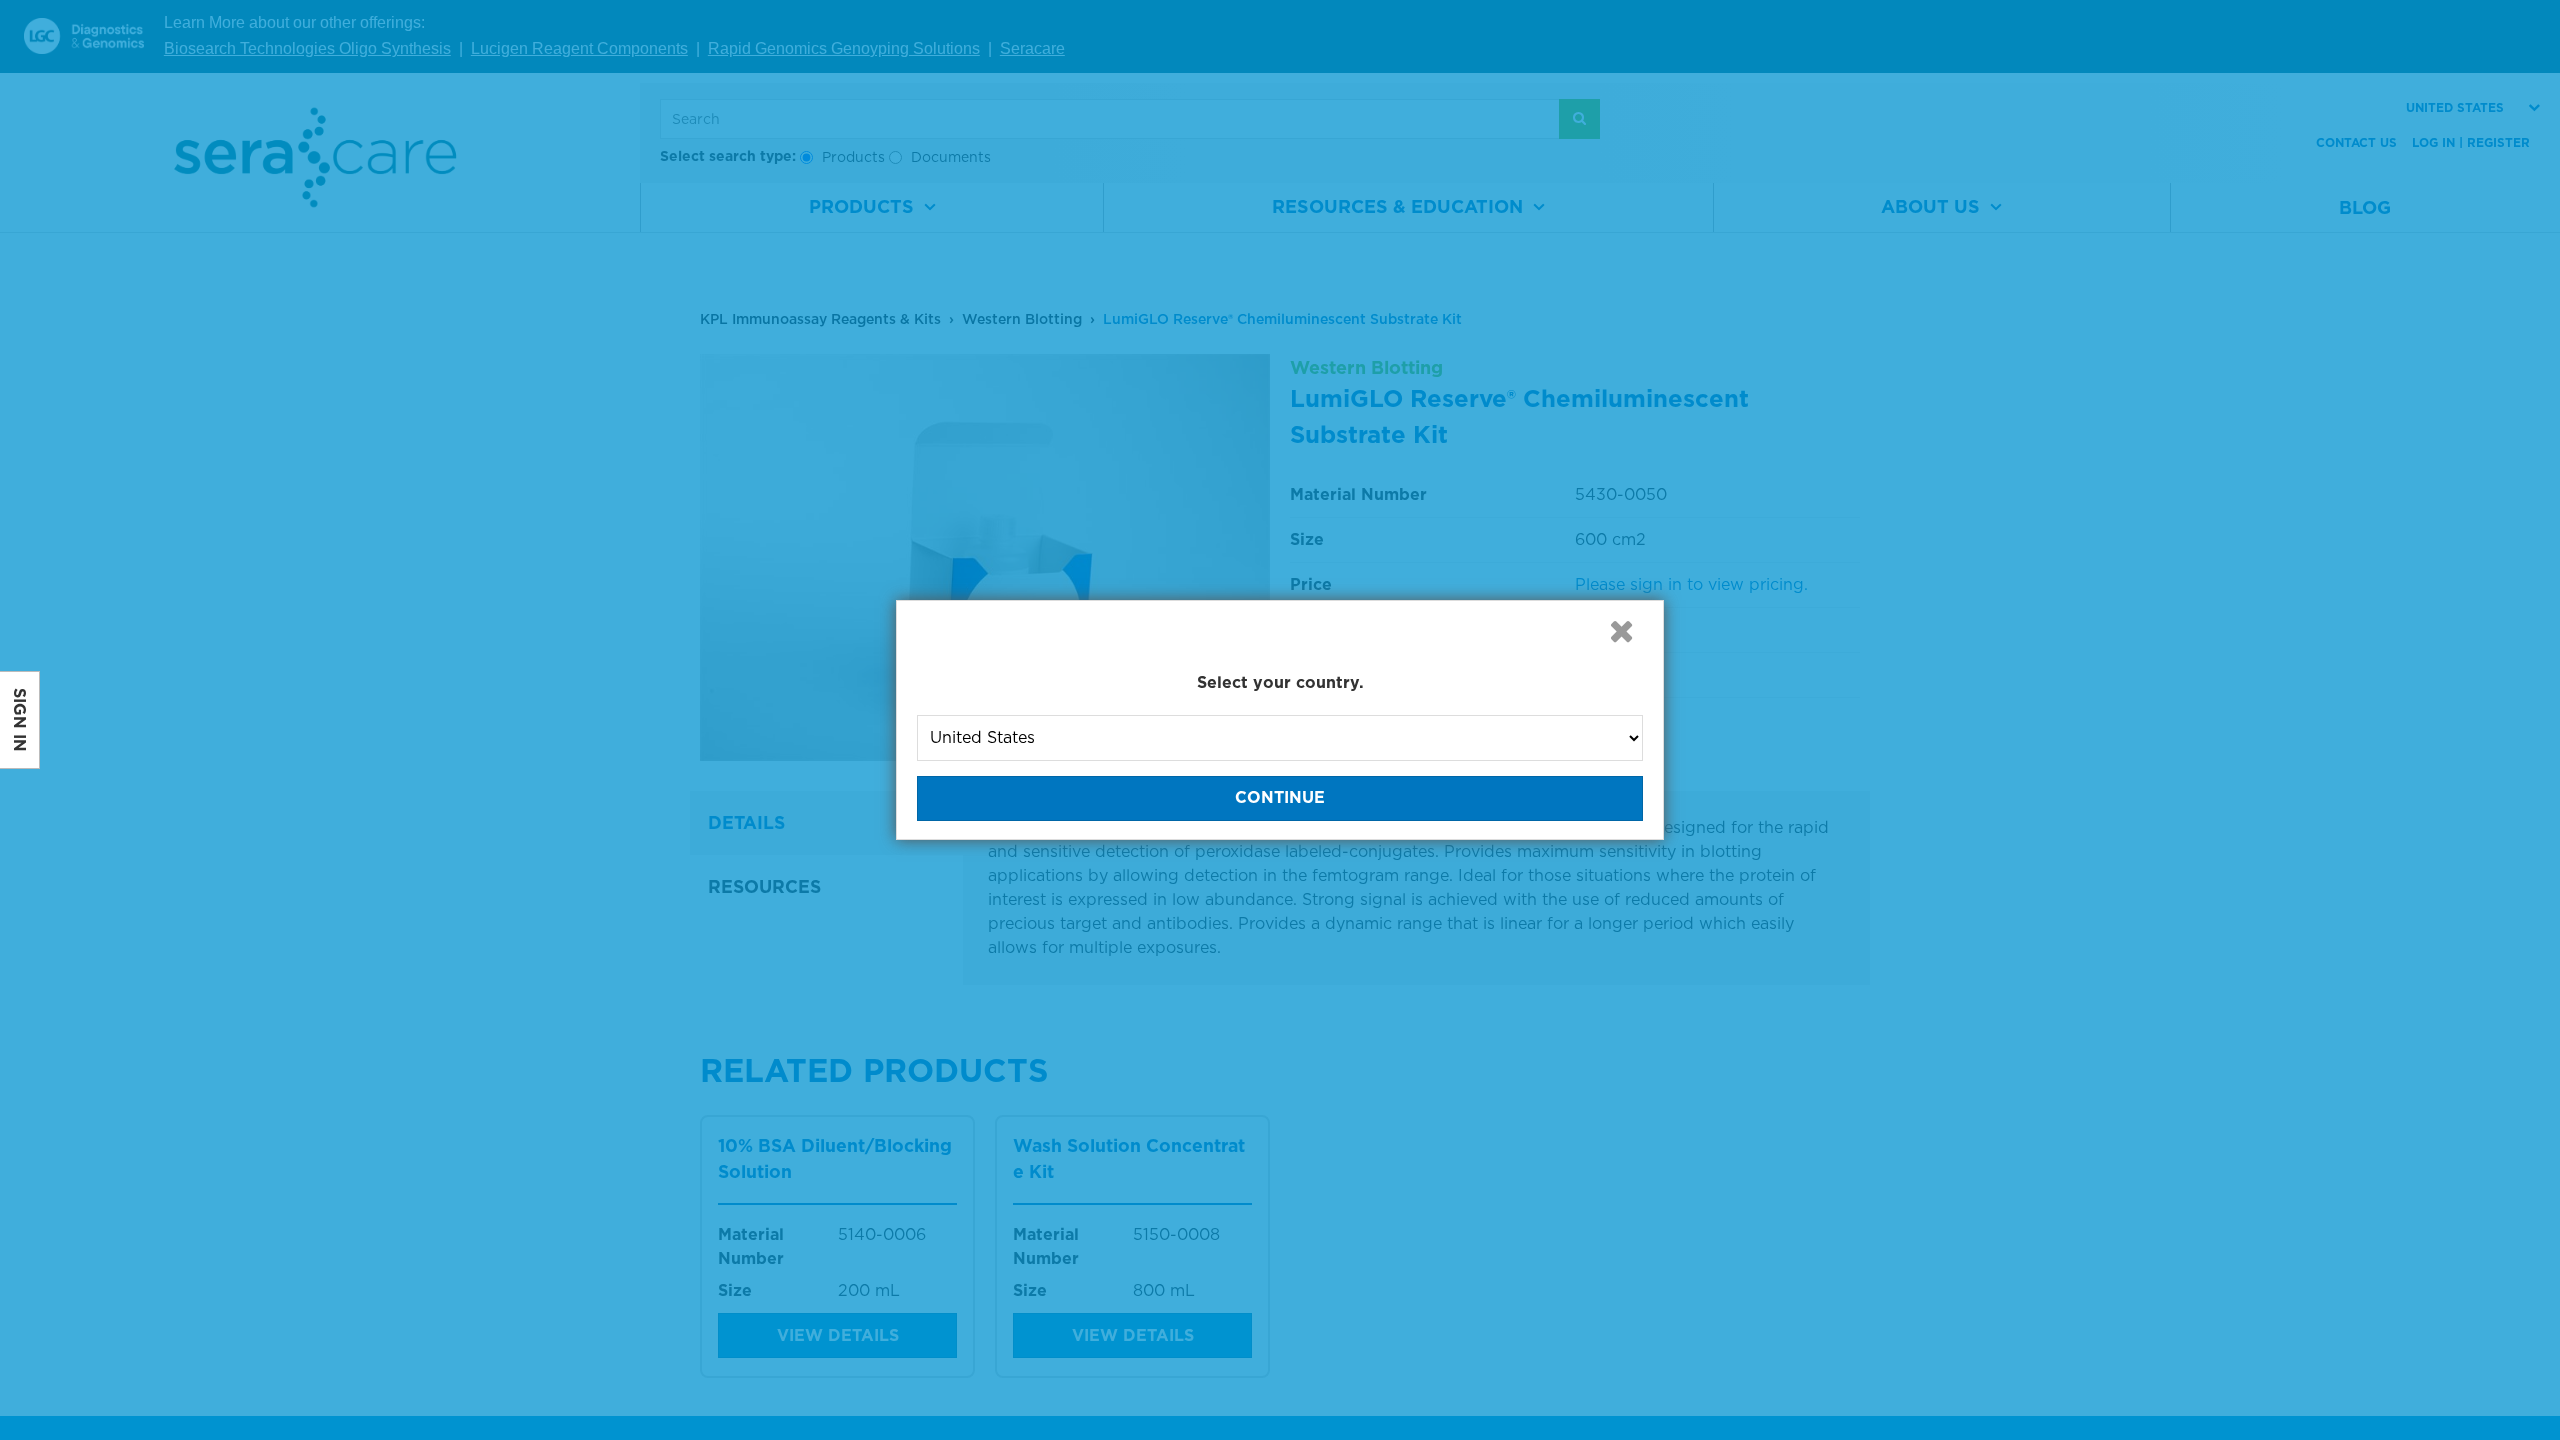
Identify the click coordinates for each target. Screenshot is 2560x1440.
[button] (1621, 631)
